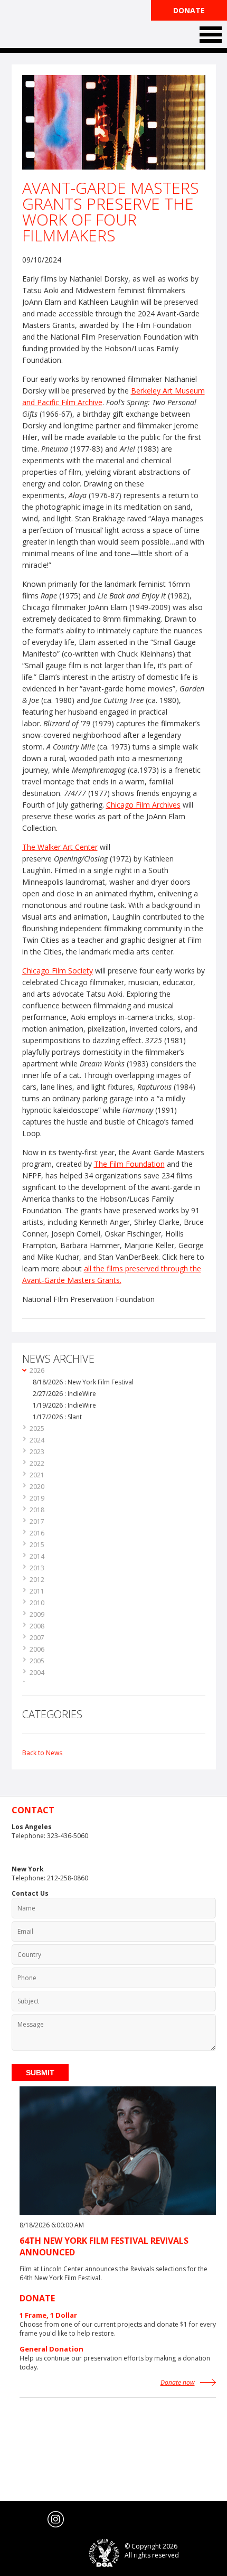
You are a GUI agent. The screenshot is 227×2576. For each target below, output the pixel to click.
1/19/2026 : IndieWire (64, 1405)
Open (211, 35)
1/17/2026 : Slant (57, 1417)
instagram (56, 2519)
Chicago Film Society (58, 971)
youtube (35, 2519)
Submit (40, 2073)
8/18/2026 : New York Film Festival (83, 1382)
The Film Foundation (51, 25)
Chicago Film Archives (143, 805)
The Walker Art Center (60, 847)
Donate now (178, 2382)
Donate (189, 10)
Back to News (42, 1753)
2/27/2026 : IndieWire (64, 1394)
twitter (14, 2519)
